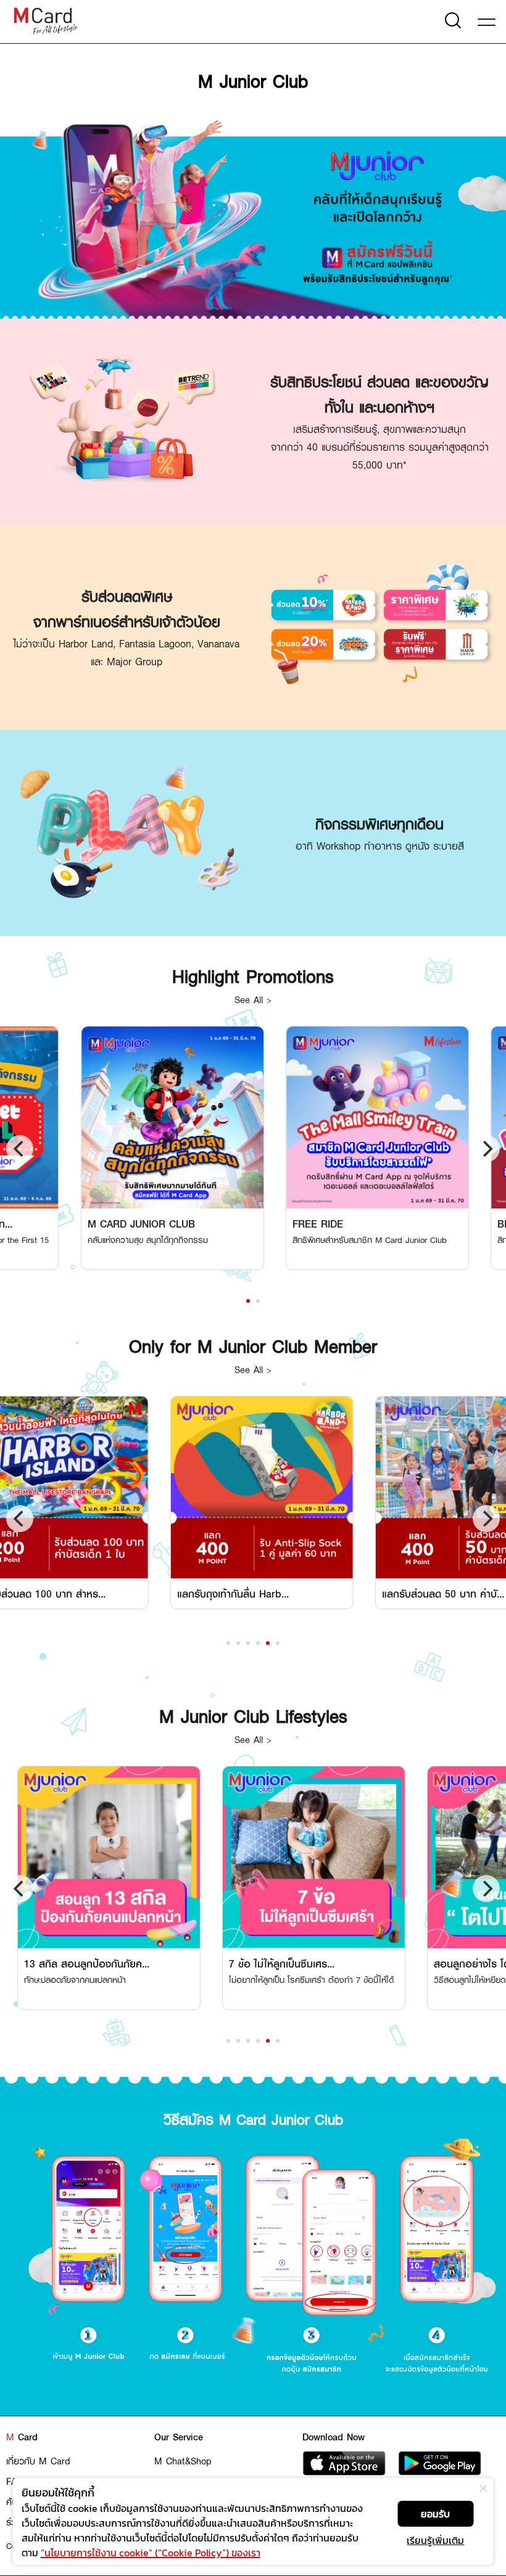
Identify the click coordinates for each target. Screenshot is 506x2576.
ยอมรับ (435, 2514)
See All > (253, 999)
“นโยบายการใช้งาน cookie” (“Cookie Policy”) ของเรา (151, 2553)
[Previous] (20, 1149)
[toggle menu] (489, 20)
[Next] (486, 1149)
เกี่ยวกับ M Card (38, 2461)
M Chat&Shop (183, 2461)
